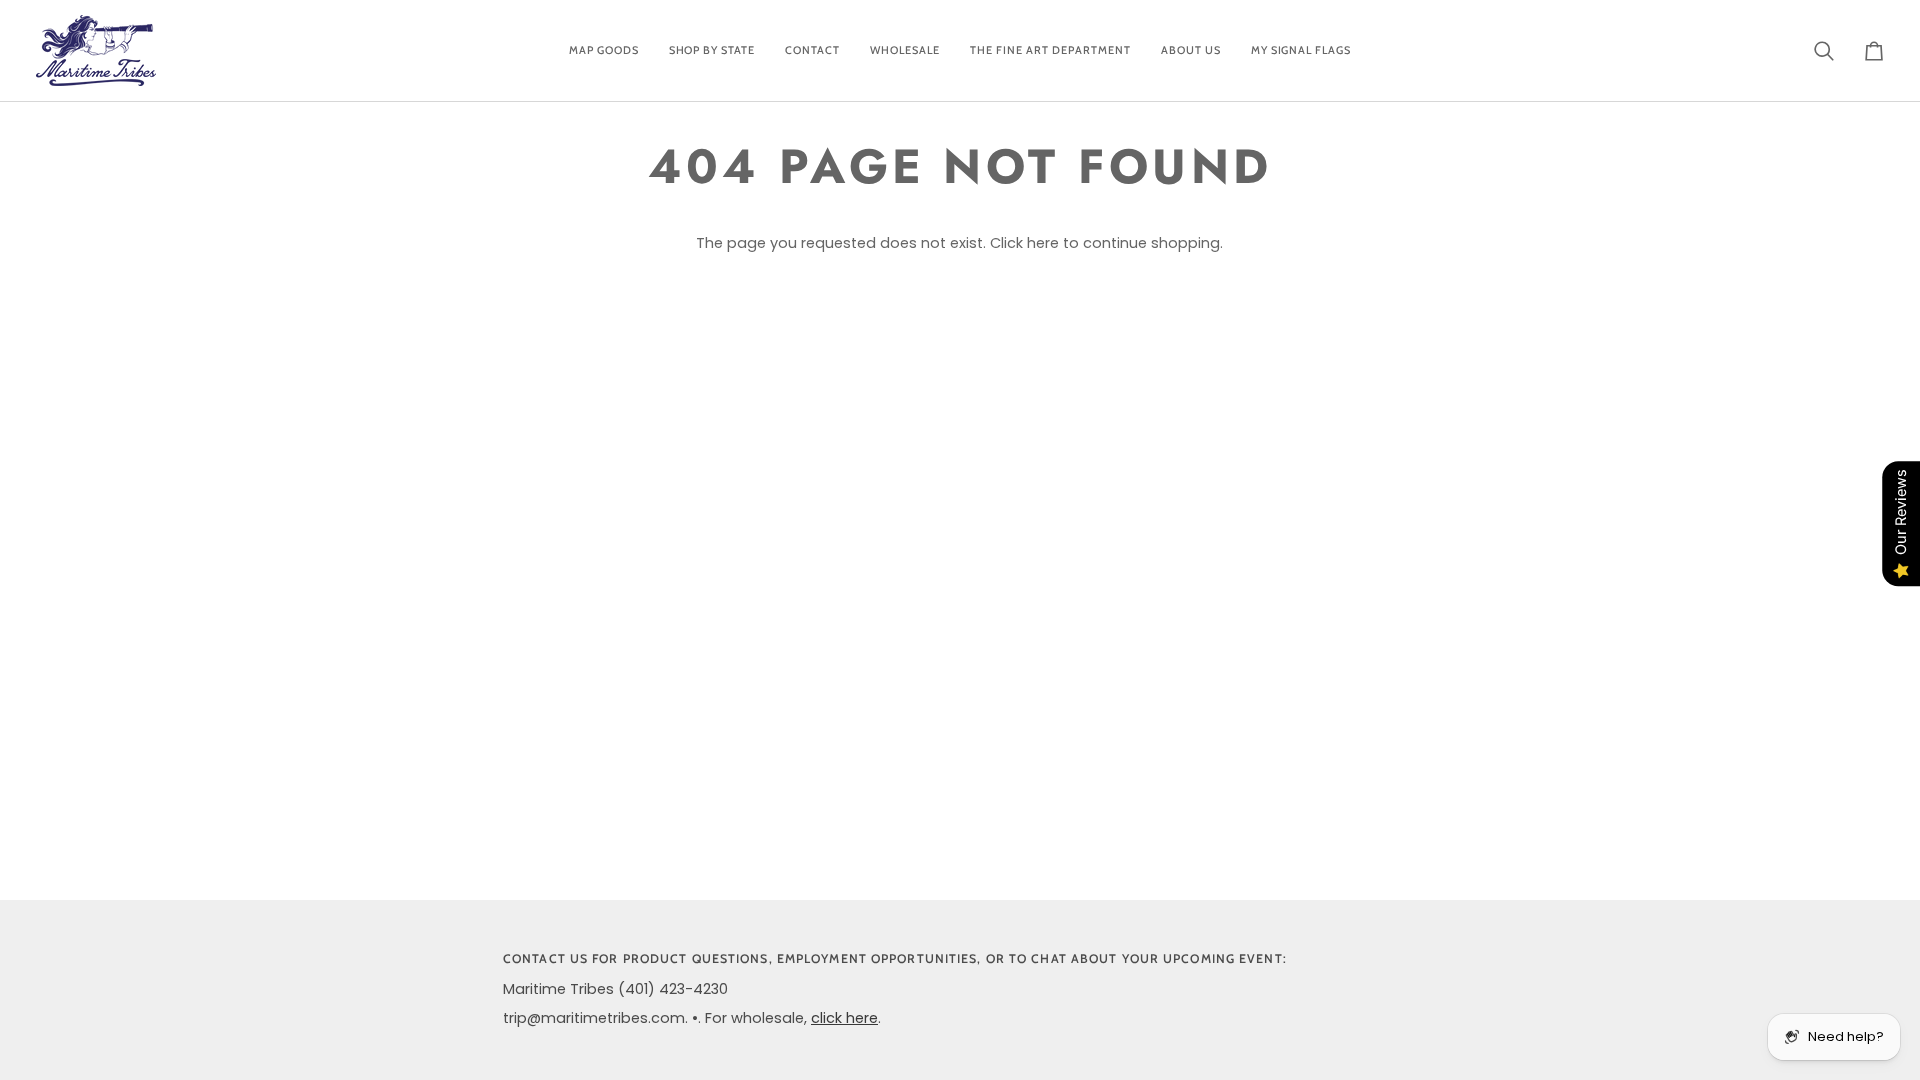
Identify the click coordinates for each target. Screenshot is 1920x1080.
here (1043, 243)
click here (844, 1018)
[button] (604, 50)
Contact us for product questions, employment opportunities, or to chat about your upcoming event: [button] (895, 958)
